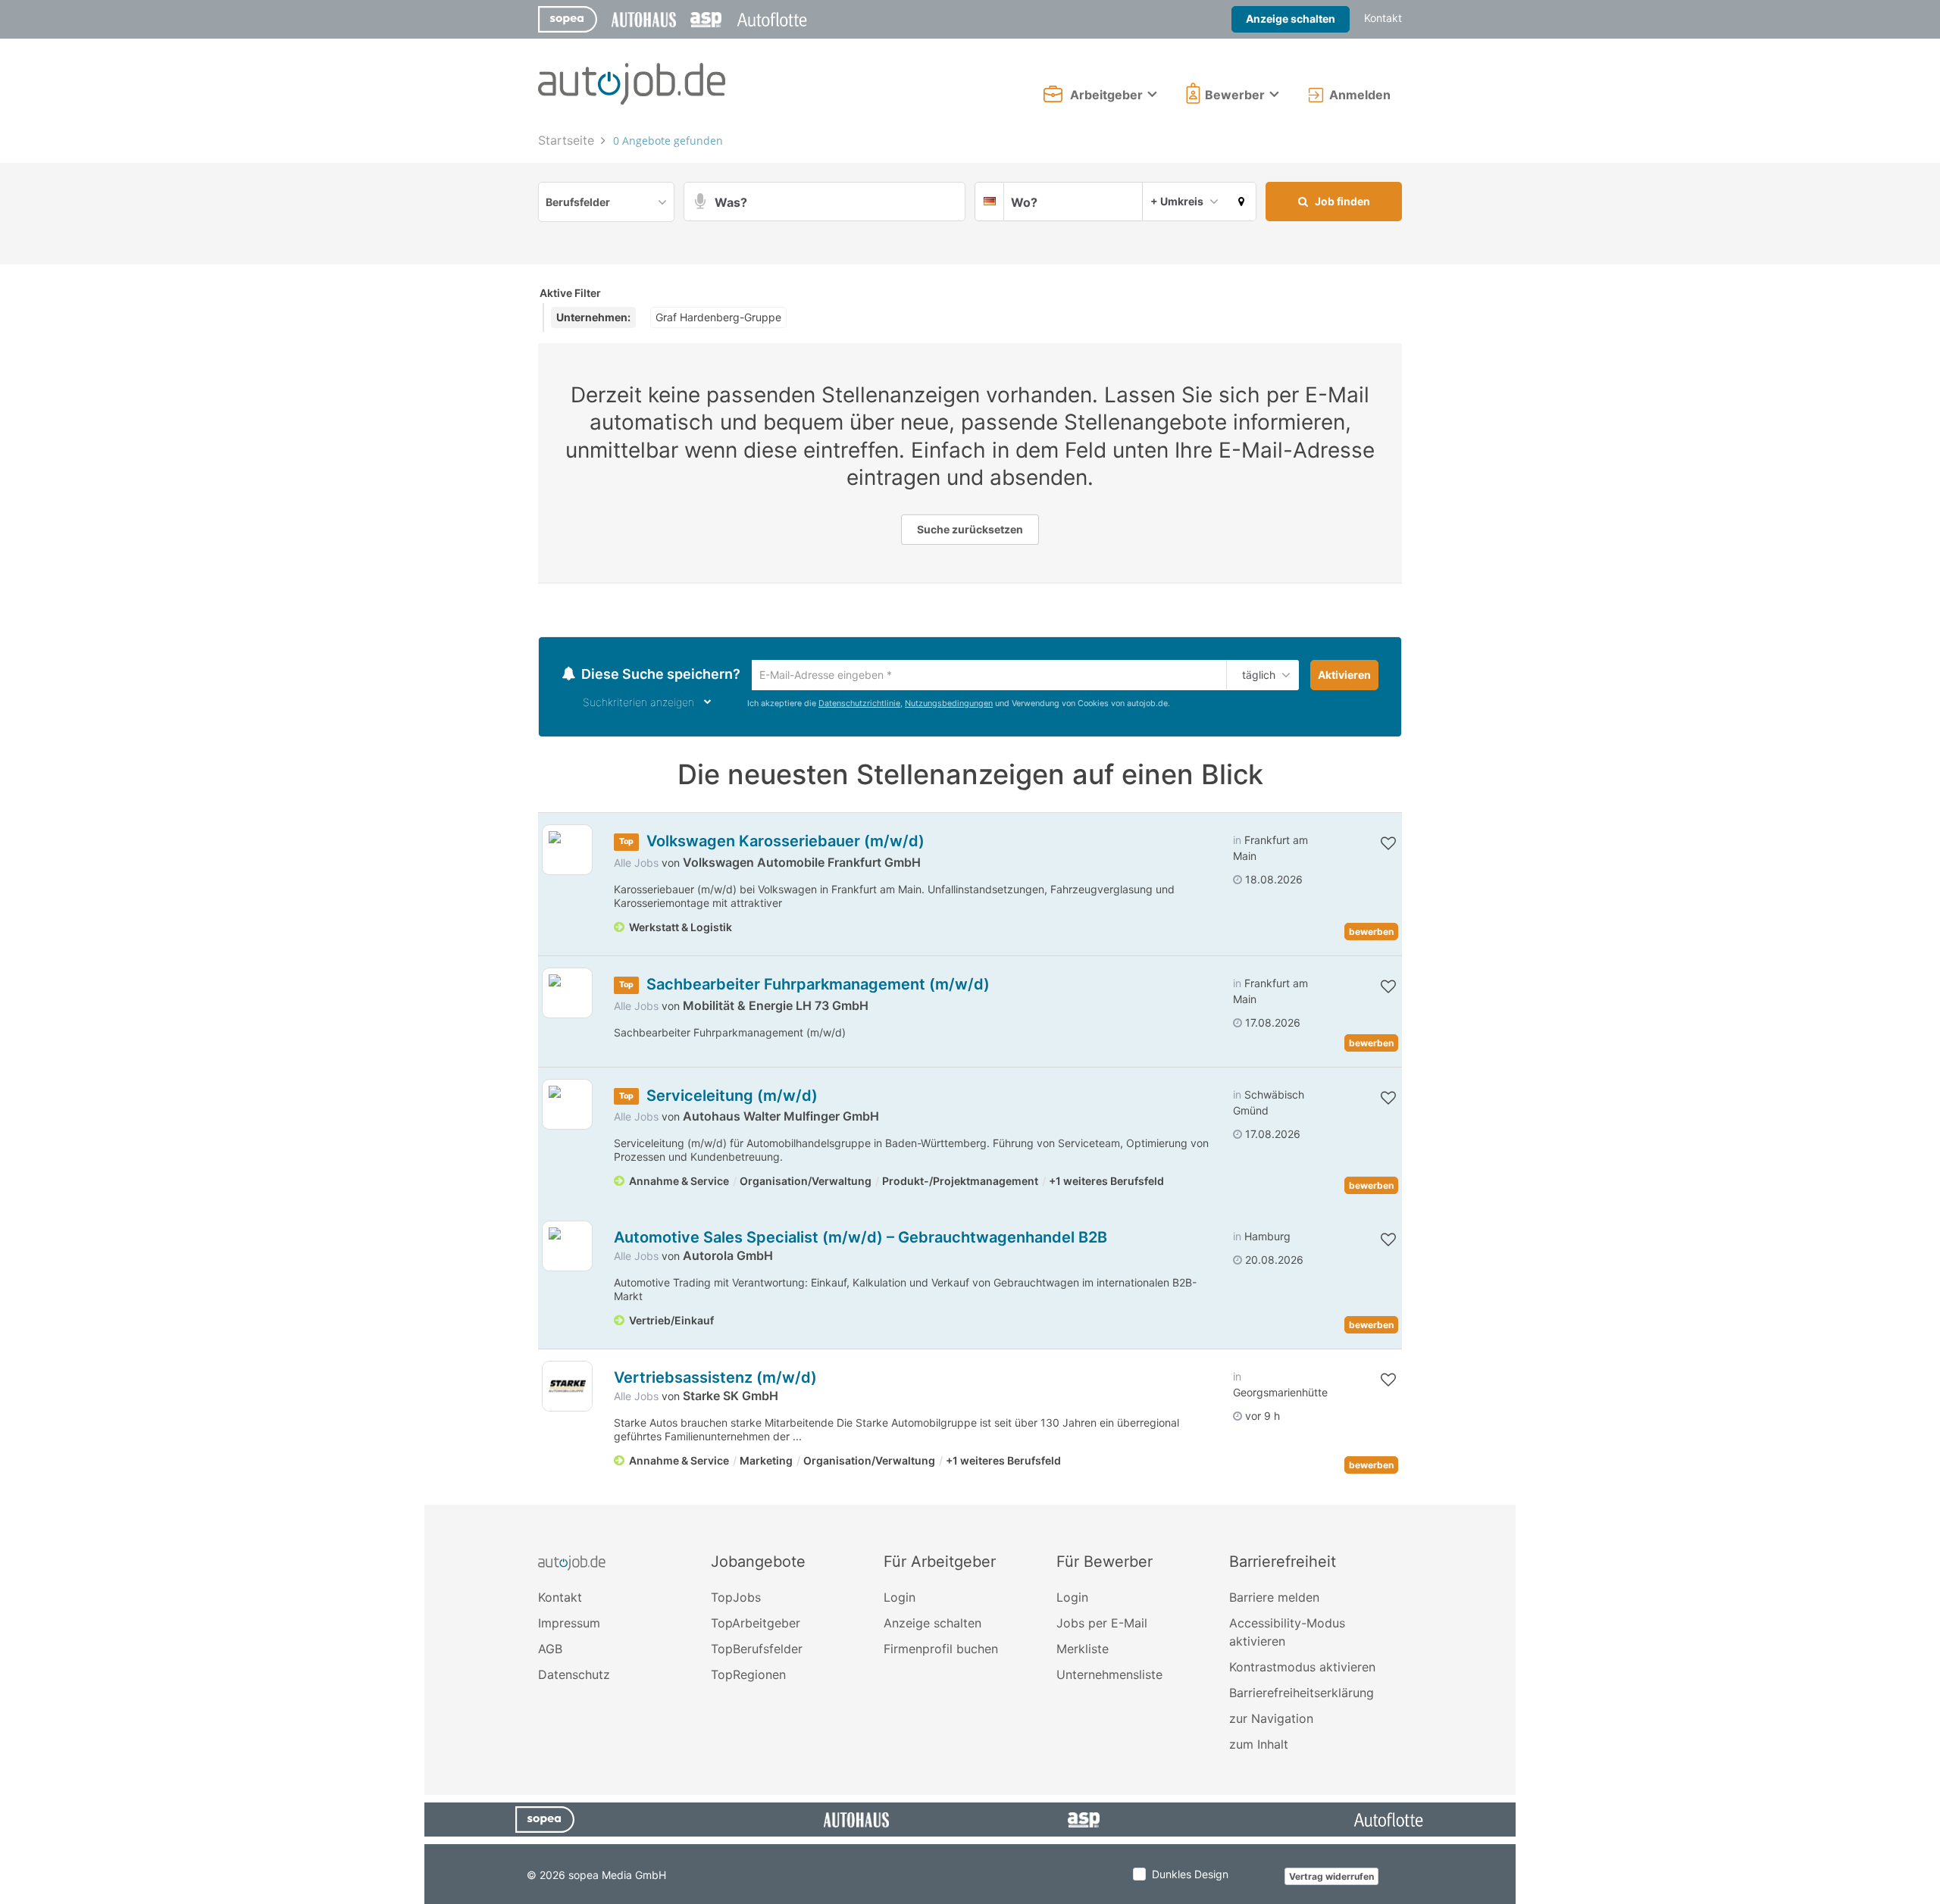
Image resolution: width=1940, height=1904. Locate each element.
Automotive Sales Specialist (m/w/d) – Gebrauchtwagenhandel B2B (860, 1240)
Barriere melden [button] (1274, 1599)
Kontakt (1383, 18)
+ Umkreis (1177, 201)
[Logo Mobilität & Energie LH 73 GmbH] (567, 995)
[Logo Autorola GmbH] (567, 1248)
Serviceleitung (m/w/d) (732, 1098)
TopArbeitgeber (756, 1625)
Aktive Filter (570, 293)
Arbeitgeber (1106, 95)
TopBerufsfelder (757, 1651)
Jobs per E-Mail (1102, 1625)
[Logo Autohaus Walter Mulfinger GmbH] (567, 1107)
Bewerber (1235, 95)
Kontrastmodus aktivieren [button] (1302, 1669)
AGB (550, 1651)
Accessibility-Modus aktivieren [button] (1287, 1634)
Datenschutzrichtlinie (859, 705)
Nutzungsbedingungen (949, 705)
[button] (1242, 202)
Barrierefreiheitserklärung (1302, 1695)
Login (900, 1599)
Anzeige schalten (1291, 19)
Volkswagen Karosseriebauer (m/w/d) (785, 843)
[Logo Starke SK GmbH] (567, 1388)
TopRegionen (748, 1677)
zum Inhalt (1259, 1746)
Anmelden (1360, 95)
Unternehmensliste (1109, 1677)
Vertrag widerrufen (1331, 1879)
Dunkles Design (1190, 1876)
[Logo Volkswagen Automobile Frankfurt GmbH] (567, 852)
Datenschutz (574, 1677)
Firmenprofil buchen (941, 1651)
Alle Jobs (636, 865)
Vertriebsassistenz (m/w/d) (715, 1380)
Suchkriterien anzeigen (638, 704)
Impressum (569, 1625)
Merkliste (1083, 1651)
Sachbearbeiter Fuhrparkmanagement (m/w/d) (818, 986)
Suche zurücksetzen (970, 529)
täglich (1256, 676)
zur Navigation (1271, 1721)
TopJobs (736, 1599)
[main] (970, 816)
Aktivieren (1344, 675)
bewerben (1371, 934)
